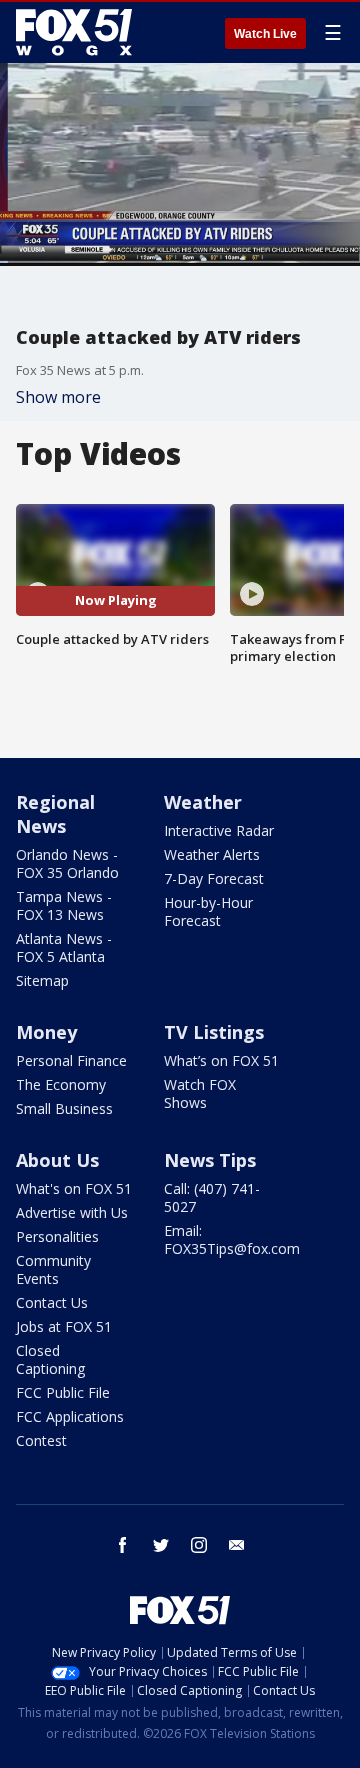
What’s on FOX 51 (221, 1060)
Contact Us (52, 1302)
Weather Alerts (212, 854)
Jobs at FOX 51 (64, 1326)
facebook (123, 1545)
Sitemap (42, 980)
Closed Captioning (50, 1359)
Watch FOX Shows (200, 1093)
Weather (203, 802)
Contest (41, 1440)
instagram (199, 1545)
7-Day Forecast (214, 878)
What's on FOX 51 (74, 1188)
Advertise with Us (72, 1212)
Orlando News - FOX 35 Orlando (67, 863)
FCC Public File (63, 1392)
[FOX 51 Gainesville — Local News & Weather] (74, 32)
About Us (57, 1160)
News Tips (210, 1160)
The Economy (61, 1084)
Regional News (55, 814)
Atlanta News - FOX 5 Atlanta (64, 947)
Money (46, 1032)
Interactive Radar (219, 830)
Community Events (53, 1269)
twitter (161, 1545)
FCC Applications (70, 1416)
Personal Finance (71, 1060)
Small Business (64, 1108)
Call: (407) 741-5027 (212, 1197)
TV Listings (214, 1032)
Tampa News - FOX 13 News (64, 905)
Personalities (57, 1236)
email (237, 1545)
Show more (58, 397)
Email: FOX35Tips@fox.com (232, 1239)
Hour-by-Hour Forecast (208, 911)
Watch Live (265, 34)
